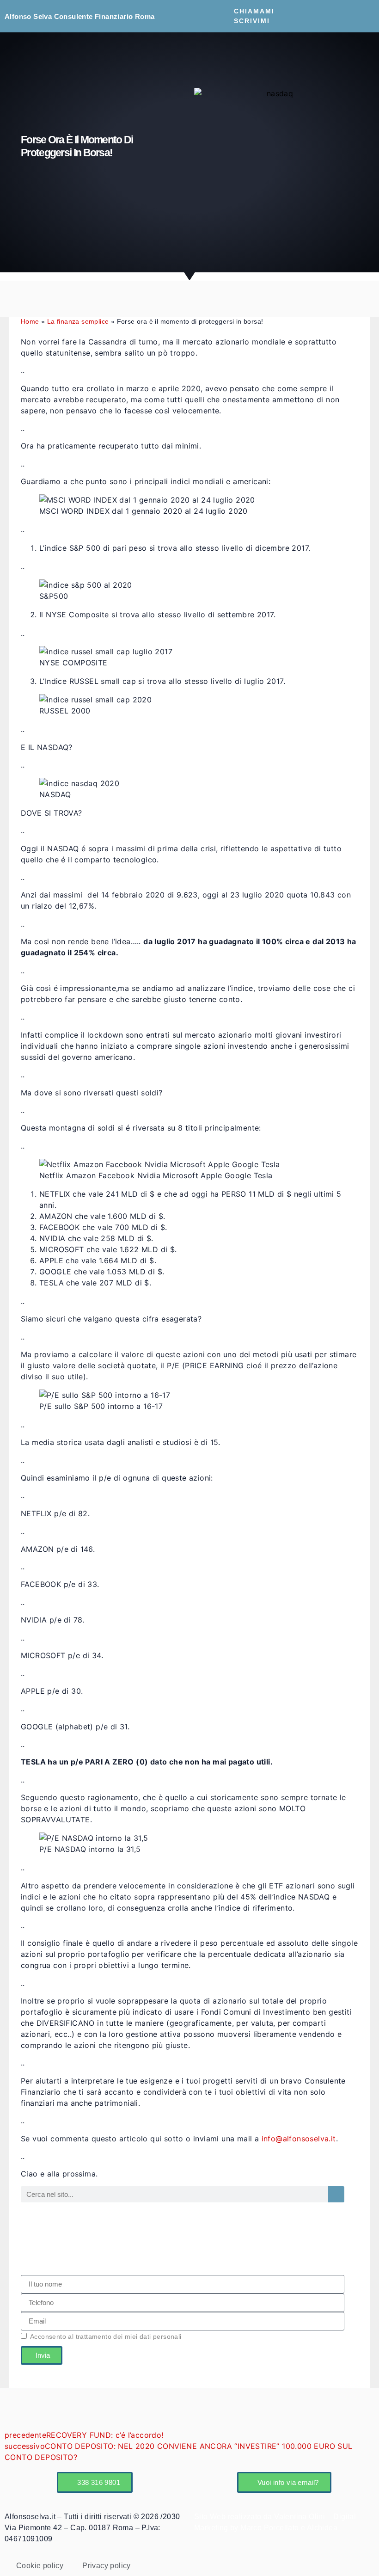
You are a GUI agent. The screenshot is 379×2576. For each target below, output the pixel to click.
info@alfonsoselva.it (299, 2139)
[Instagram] (345, 22)
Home (30, 322)
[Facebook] (330, 10)
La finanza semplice (78, 322)
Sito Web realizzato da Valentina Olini (261, 2517)
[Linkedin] (345, 10)
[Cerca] (336, 2194)
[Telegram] (360, 10)
